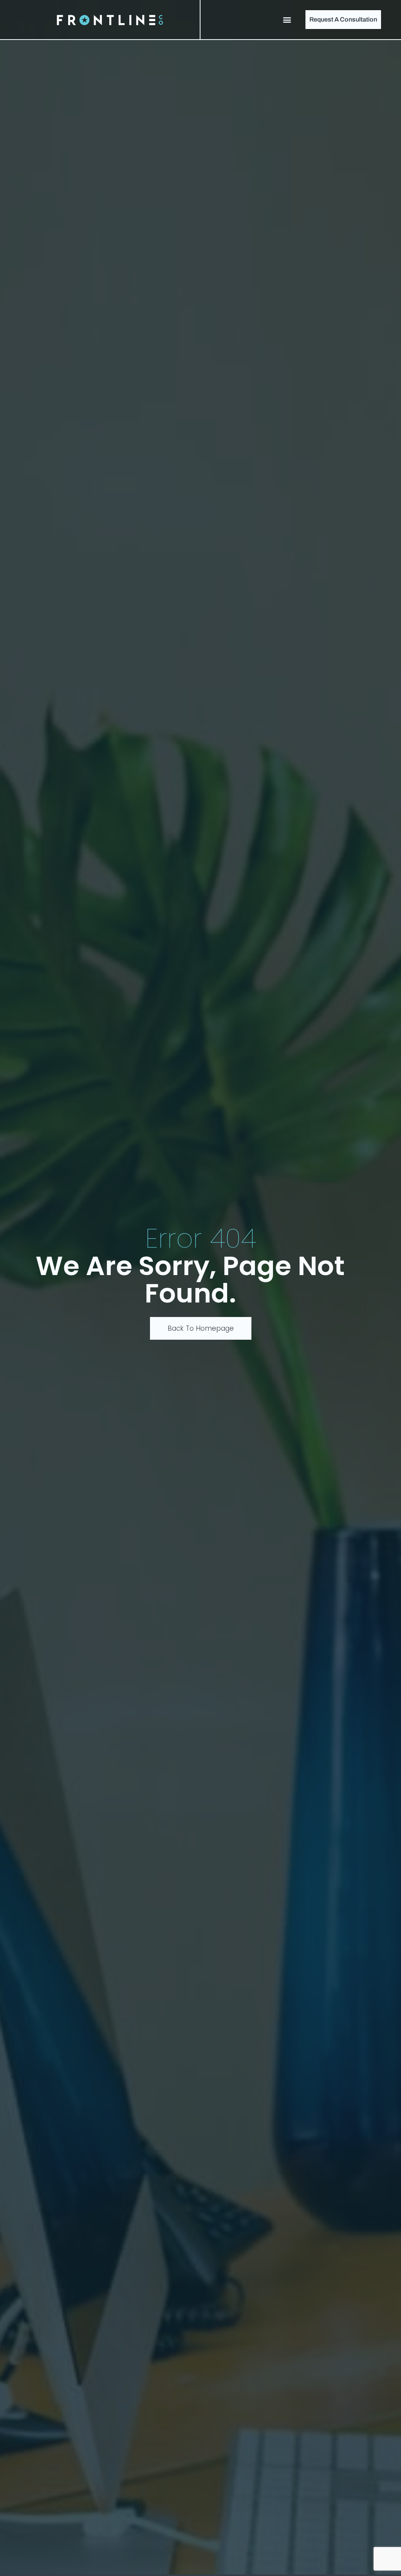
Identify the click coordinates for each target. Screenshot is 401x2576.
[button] (287, 20)
